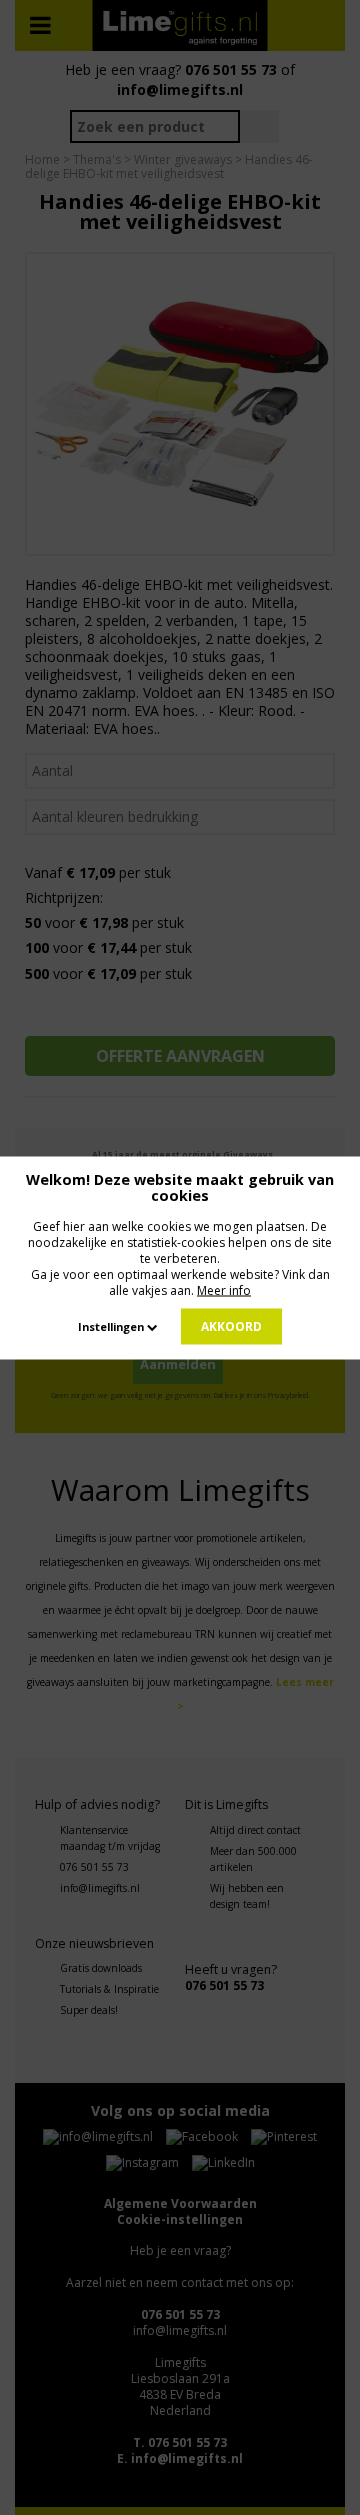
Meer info (224, 1289)
